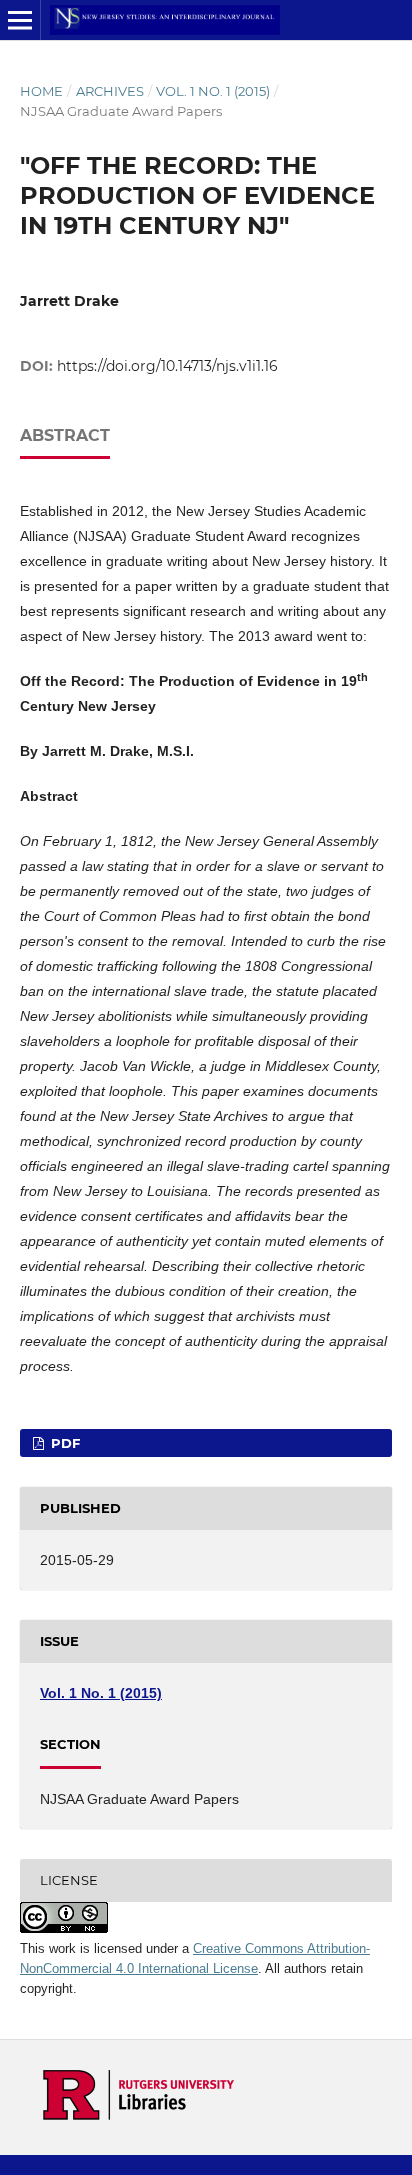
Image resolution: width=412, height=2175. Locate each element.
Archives (110, 91)
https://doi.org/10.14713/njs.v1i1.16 (167, 366)
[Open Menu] (20, 20)
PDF (63, 1443)
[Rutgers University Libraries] (138, 2115)
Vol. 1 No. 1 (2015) (213, 91)
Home (41, 91)
